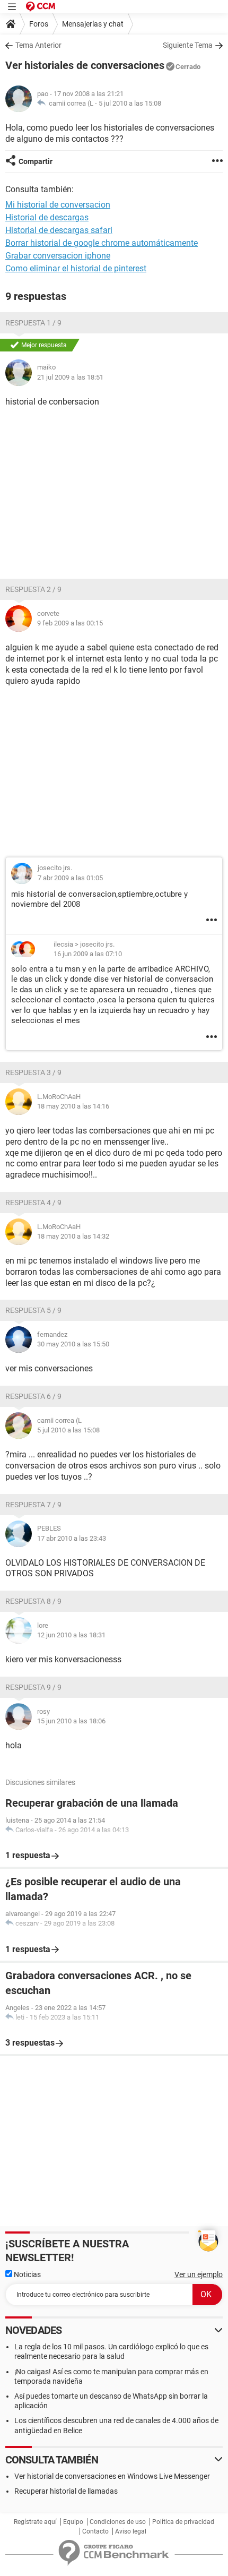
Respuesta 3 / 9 (33, 1072)
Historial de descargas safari (59, 230)
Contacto (95, 2531)
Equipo (73, 2522)
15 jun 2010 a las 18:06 (71, 1721)
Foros (39, 24)
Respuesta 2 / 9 (33, 589)
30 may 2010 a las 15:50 (73, 1344)
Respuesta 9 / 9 (33, 1687)
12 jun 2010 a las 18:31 (71, 1635)
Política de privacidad (183, 2522)
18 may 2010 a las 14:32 (73, 1236)
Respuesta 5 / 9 (33, 1310)
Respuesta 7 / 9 (33, 1505)
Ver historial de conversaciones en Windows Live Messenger (112, 2476)
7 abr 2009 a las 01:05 (70, 878)
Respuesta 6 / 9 (33, 1396)
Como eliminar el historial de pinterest (76, 268)
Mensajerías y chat (93, 24)
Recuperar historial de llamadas (66, 2491)
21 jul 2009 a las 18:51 (70, 377)
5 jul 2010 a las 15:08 (130, 103)
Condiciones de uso (118, 2522)
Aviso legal (131, 2531)
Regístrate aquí (35, 2522)
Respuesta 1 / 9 (33, 323)
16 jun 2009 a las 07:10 (88, 954)
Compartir (36, 161)
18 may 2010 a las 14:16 (73, 1106)
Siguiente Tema (188, 45)
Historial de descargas (47, 217)
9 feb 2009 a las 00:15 (70, 623)
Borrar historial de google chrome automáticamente (102, 243)
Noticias (27, 2274)
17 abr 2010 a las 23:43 (72, 1538)
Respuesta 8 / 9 (33, 1601)
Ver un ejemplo (199, 2274)
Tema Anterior (38, 45)
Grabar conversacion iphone (58, 256)
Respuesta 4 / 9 (33, 1203)
